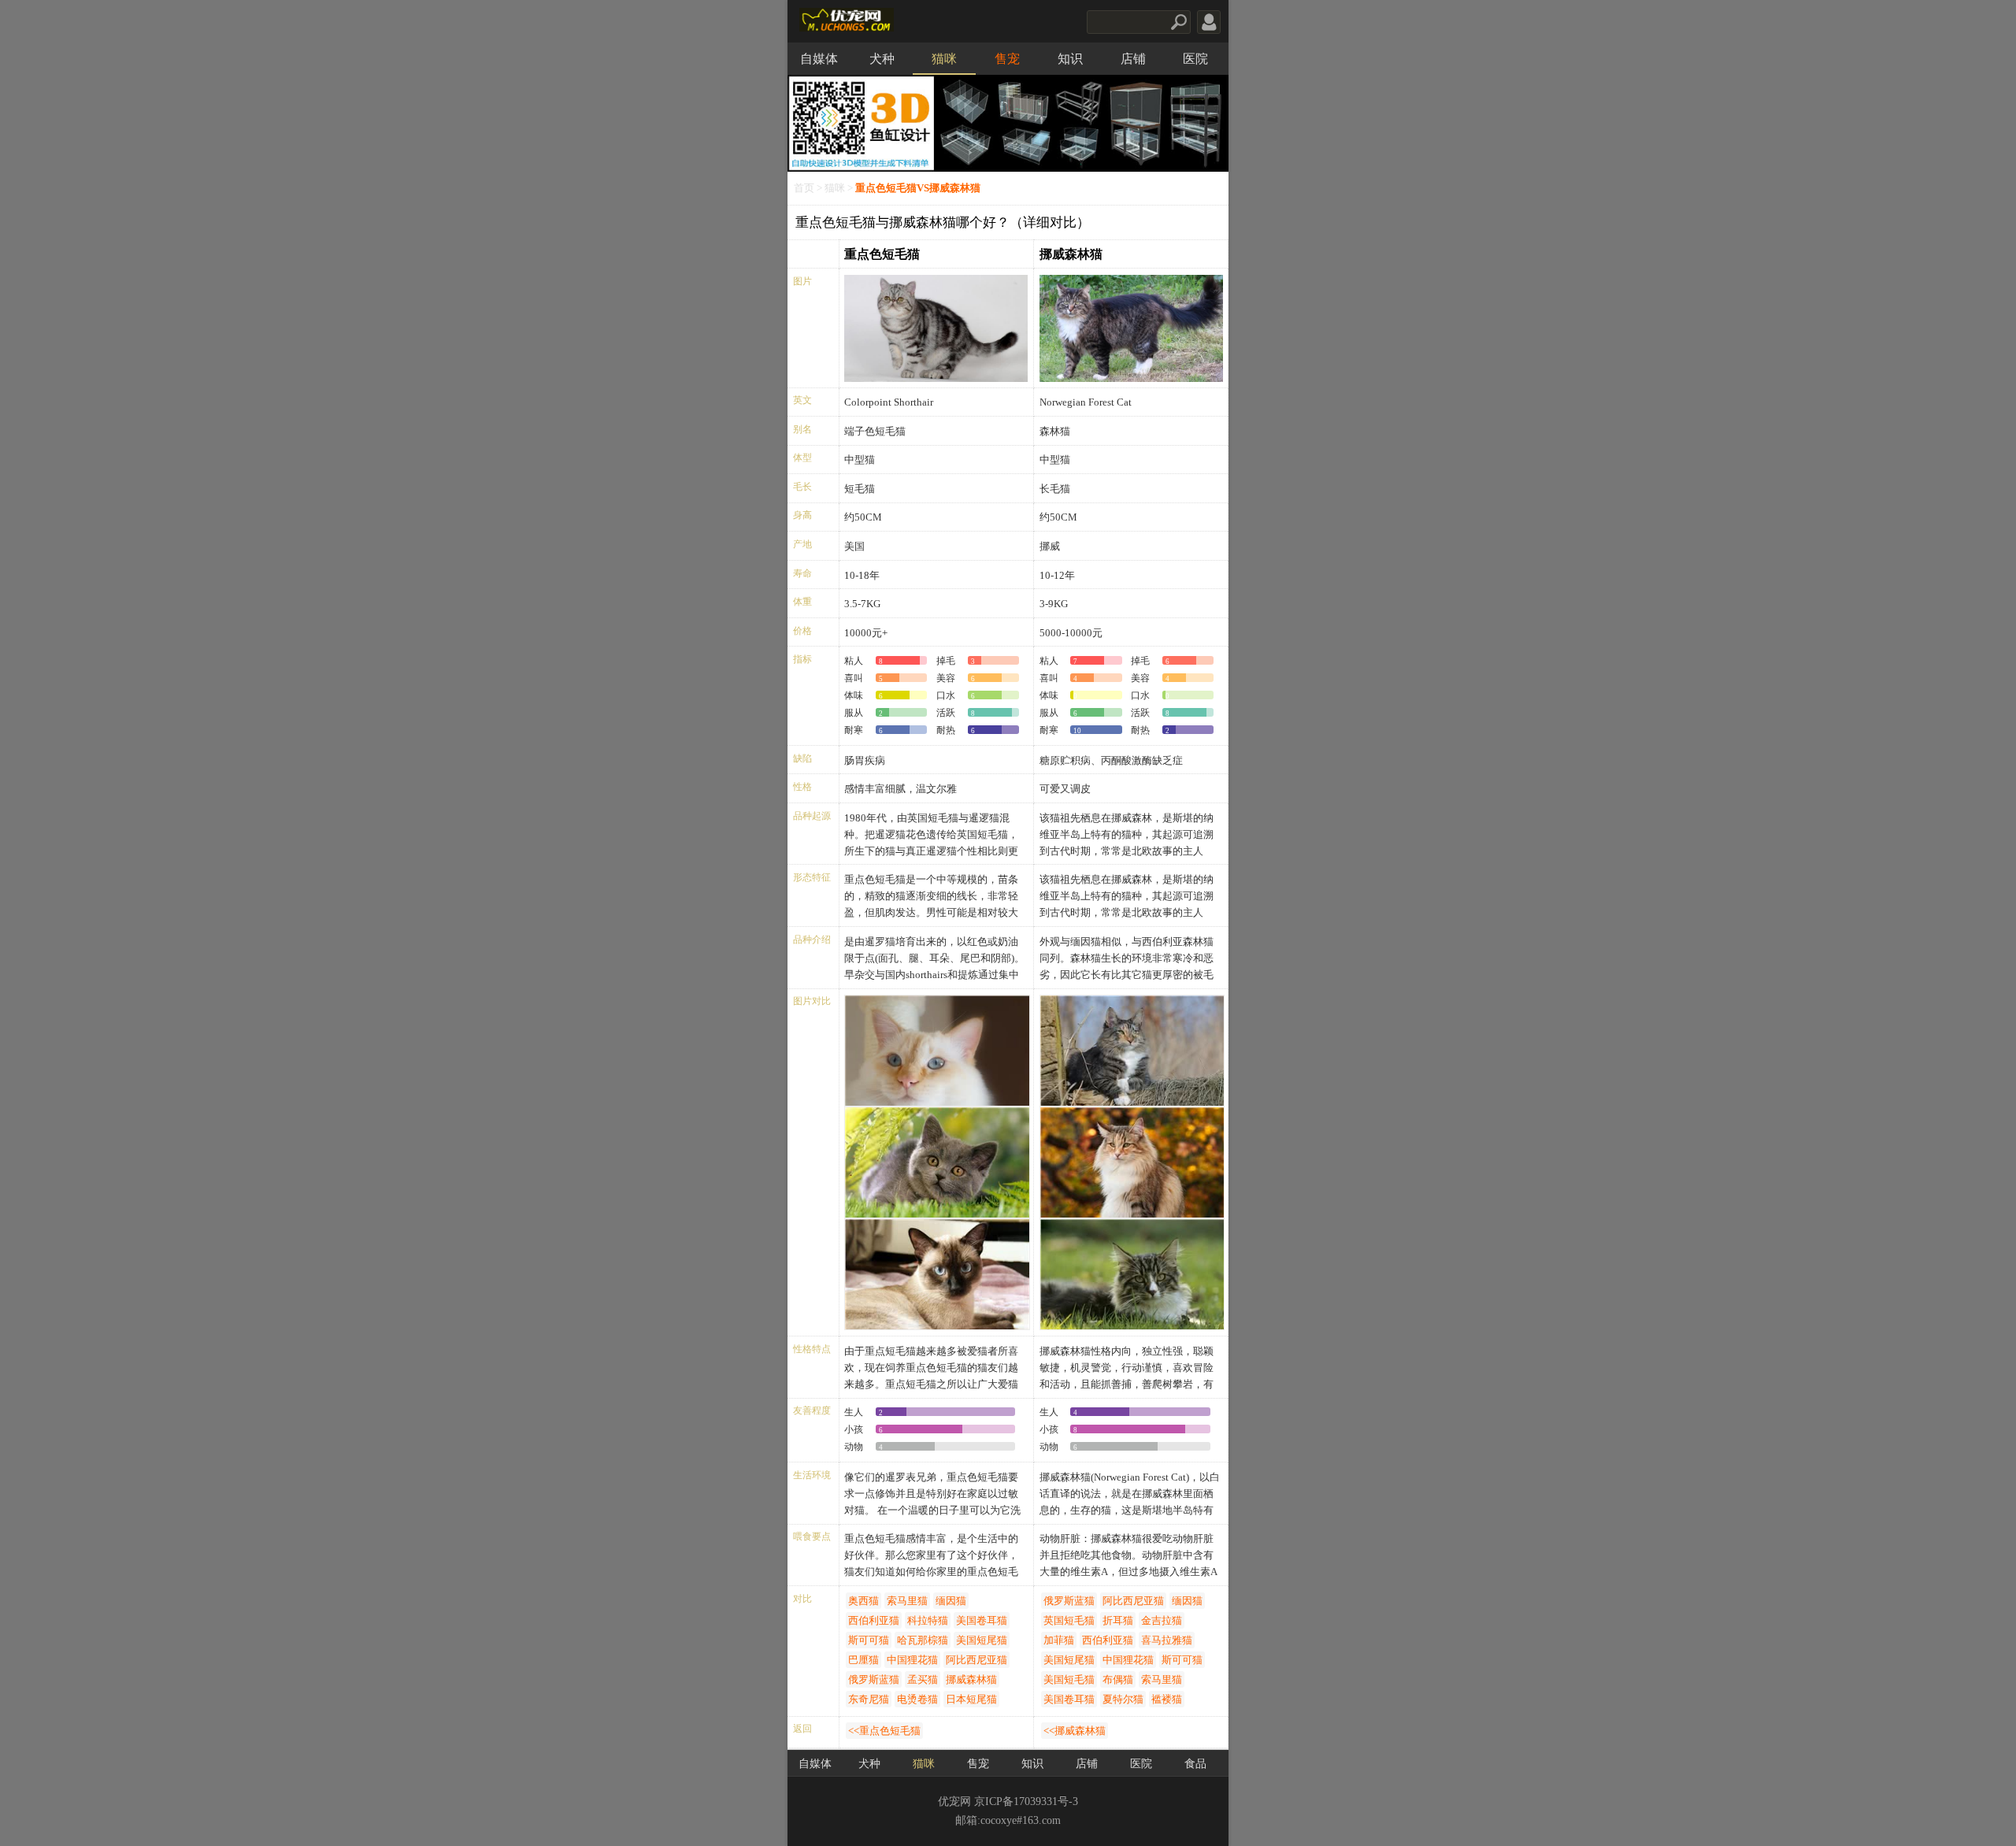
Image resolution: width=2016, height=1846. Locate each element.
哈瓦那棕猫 (923, 1640)
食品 (1195, 1764)
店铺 (1133, 59)
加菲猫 (1059, 1640)
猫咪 (944, 59)
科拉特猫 (928, 1620)
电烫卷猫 (917, 1699)
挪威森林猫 (1071, 254)
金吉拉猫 (1162, 1620)
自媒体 (819, 59)
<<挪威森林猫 (1075, 1731)
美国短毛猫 (1069, 1679)
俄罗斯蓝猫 (874, 1679)
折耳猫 (1118, 1620)
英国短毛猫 (1069, 1620)
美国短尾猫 (982, 1640)
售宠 (1007, 59)
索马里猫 (907, 1601)
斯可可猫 (869, 1640)
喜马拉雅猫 (1167, 1640)
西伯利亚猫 (874, 1620)
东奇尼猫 (869, 1699)
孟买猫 (923, 1679)
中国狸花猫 (912, 1660)
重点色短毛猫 (882, 254)
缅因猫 (951, 1601)
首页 (804, 188)
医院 (1195, 59)
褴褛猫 (1167, 1699)
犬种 (882, 59)
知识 (1070, 59)
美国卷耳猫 (982, 1620)
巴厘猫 (863, 1660)
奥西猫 (863, 1601)
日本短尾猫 (971, 1699)
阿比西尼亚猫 (976, 1660)
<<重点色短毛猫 (884, 1731)
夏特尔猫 (1123, 1699)
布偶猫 (1118, 1679)
